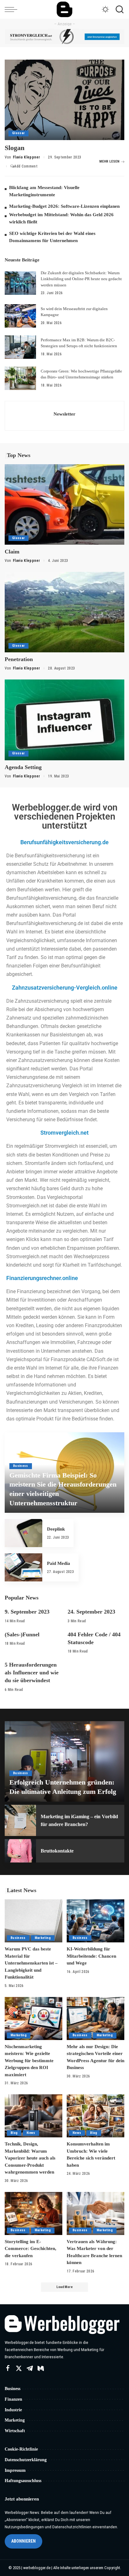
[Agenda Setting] (64, 720)
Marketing (43, 1938)
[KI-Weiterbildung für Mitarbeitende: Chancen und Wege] (95, 1921)
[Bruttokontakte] (20, 1851)
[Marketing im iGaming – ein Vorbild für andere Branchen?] (20, 1820)
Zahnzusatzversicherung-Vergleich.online (65, 988)
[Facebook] (8, 2369)
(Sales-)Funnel (22, 1634)
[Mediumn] (41, 2369)
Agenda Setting (23, 767)
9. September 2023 (27, 1612)
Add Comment (26, 166)
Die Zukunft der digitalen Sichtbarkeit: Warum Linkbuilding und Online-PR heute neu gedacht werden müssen (81, 279)
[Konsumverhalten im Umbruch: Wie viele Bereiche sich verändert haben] (95, 2116)
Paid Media (59, 1563)
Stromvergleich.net (64, 1133)
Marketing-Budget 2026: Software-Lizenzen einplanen (64, 206)
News (31, 2133)
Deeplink (56, 1529)
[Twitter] (19, 2369)
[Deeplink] (23, 1533)
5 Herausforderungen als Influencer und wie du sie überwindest (32, 1673)
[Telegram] (30, 2369)
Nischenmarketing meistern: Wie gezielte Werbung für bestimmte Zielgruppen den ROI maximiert (29, 2061)
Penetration (19, 659)
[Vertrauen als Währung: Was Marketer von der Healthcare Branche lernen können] (95, 2213)
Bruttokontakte (57, 1851)
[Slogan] (64, 100)
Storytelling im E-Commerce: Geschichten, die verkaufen (31, 2249)
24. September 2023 (91, 1612)
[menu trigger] (13, 9)
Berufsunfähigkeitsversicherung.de (64, 842)
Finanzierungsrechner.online (42, 1278)
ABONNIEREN (23, 2541)
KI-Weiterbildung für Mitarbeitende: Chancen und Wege (91, 1956)
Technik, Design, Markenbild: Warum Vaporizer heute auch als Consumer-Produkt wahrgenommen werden (30, 2158)
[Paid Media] (23, 1567)
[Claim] (64, 504)
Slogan (15, 148)
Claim (12, 552)
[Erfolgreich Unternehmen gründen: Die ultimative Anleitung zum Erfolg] (64, 1761)
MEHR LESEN (109, 161)
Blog (14, 2133)
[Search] (118, 9)
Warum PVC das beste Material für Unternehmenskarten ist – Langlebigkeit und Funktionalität (31, 1963)
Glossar (18, 133)
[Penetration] (64, 612)
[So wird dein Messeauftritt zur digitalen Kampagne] (20, 316)
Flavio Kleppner (26, 157)
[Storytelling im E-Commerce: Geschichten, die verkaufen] (34, 2213)
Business (21, 1466)
